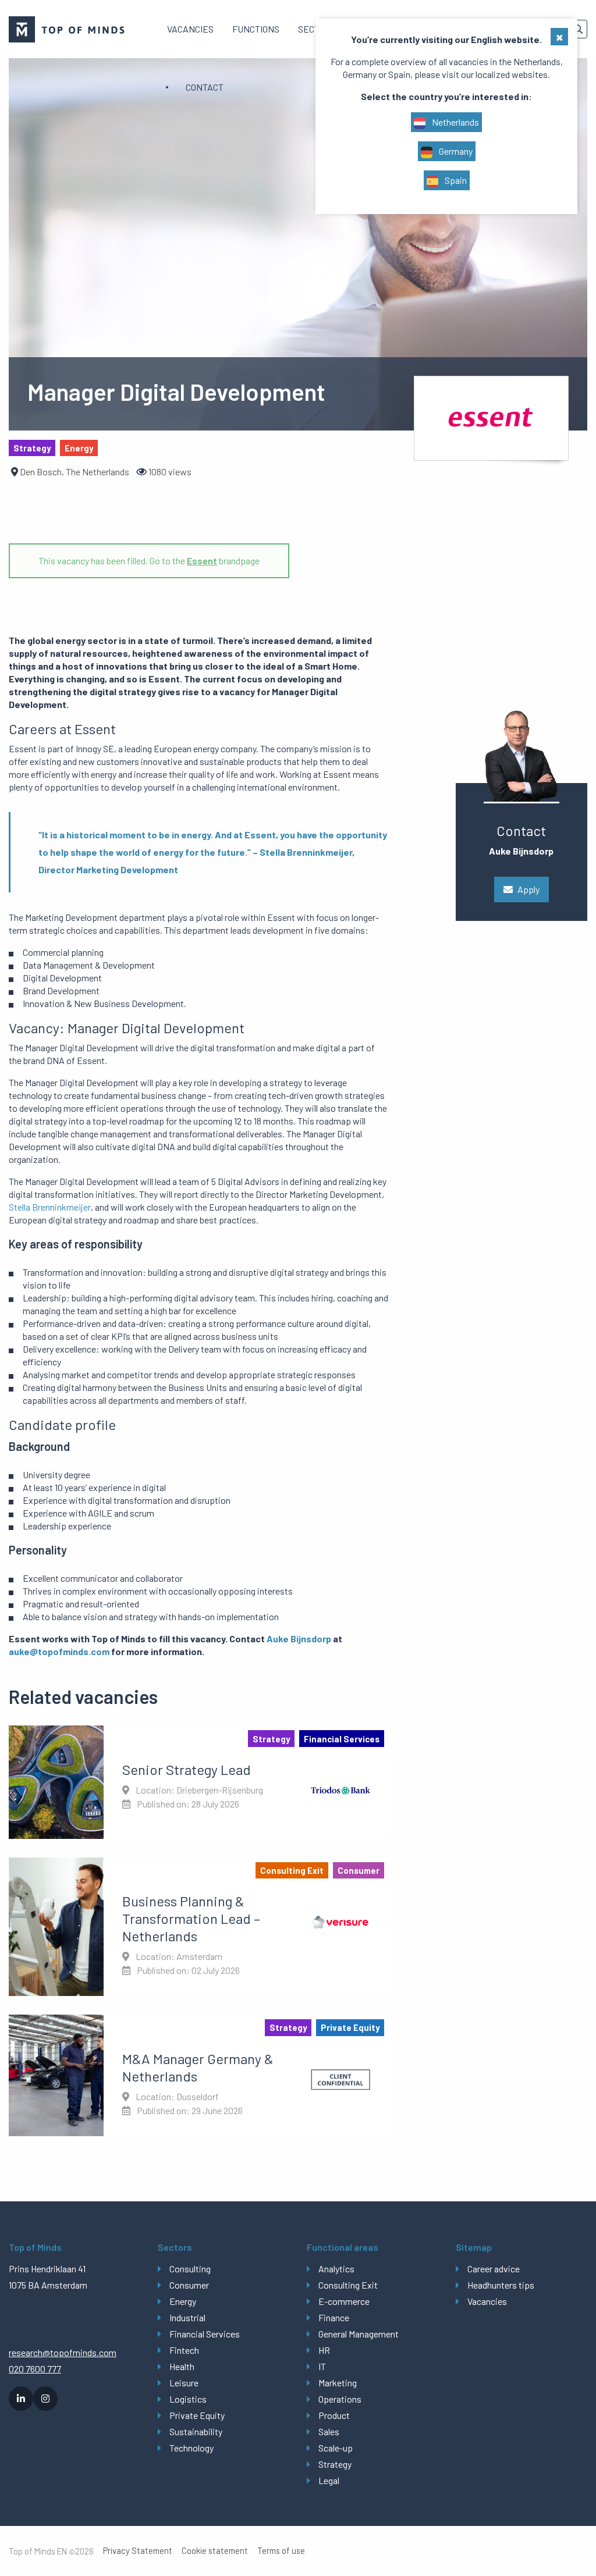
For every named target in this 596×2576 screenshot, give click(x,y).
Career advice (494, 2269)
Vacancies (190, 29)
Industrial (187, 2317)
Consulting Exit (348, 2285)
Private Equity (197, 2415)
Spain (455, 180)
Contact (205, 87)
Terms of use (281, 2551)
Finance (334, 2317)
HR (324, 2350)
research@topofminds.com (63, 2352)
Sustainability (196, 2431)
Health (182, 2366)
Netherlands (455, 122)
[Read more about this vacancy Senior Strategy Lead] (199, 1782)
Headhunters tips (501, 2285)
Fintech (184, 2350)
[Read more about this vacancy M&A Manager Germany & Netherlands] (199, 2075)
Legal (329, 2480)
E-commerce (344, 2301)
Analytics (336, 2269)
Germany (455, 151)
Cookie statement (215, 2551)
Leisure (184, 2383)
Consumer (189, 2285)
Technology (191, 2448)
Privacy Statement (138, 2551)
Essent (202, 561)
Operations (340, 2399)
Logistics (188, 2399)
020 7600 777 (35, 2369)
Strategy (335, 2464)
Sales (329, 2431)
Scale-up (336, 2448)
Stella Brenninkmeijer (50, 1207)
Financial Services (205, 2334)
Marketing (338, 2383)
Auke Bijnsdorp (299, 1639)
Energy (183, 2301)
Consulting (190, 2269)
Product (334, 2415)
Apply (528, 889)
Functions (256, 29)
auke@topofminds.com (59, 1651)
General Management (359, 2334)
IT (322, 2366)
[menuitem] (190, 29)
